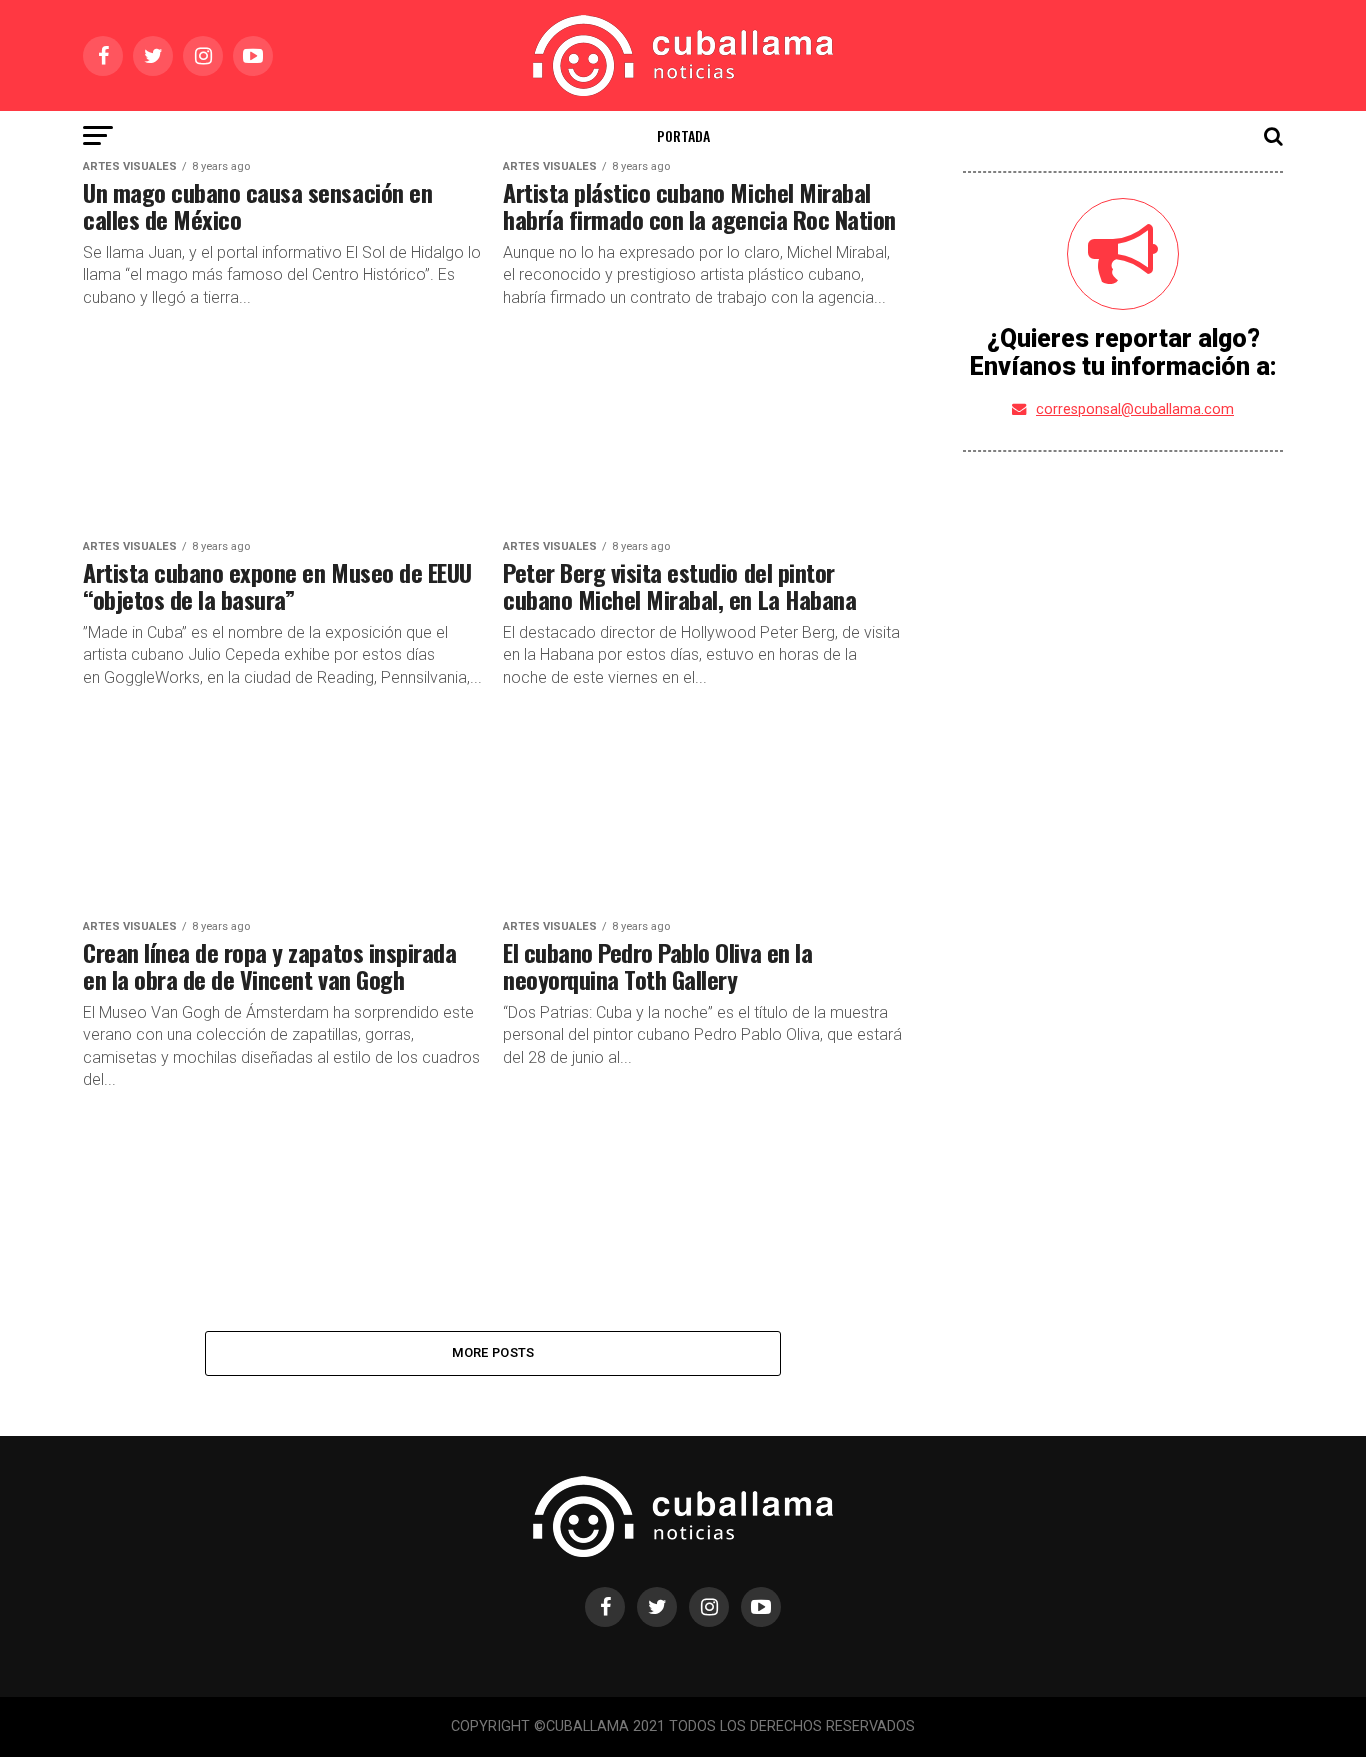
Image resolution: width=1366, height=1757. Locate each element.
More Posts (493, 1352)
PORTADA (683, 135)
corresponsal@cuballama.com (1135, 409)
